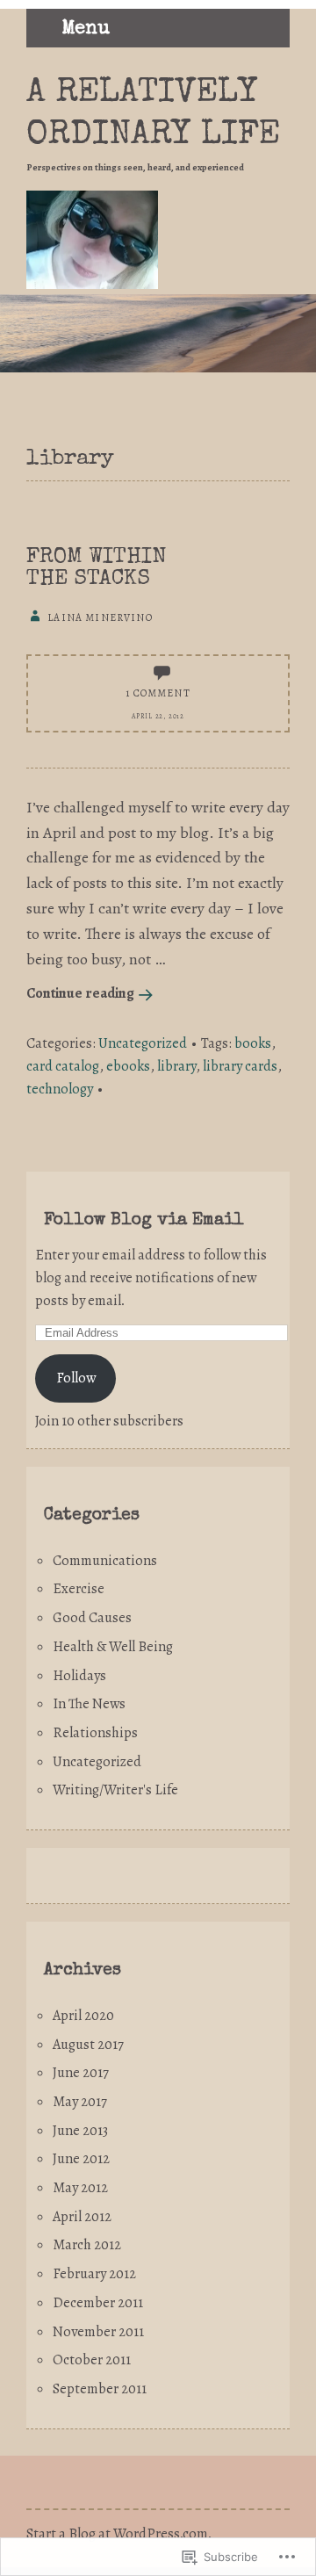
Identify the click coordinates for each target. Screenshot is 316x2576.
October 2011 (92, 2360)
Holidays (79, 1676)
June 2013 (80, 2131)
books (253, 1043)
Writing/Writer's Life (115, 1790)
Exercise (79, 1589)
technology (60, 1089)
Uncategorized (143, 1043)
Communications (105, 1561)
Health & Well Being (113, 1647)
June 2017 (81, 2073)
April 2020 (83, 2016)
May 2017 (80, 2102)
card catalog (63, 1066)
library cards (240, 1066)
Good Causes (92, 1618)
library (176, 1066)
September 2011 (100, 2389)
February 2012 (94, 2274)
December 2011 (98, 2303)
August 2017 (88, 2045)
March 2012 (87, 2245)
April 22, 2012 (158, 716)
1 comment (158, 693)
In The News (89, 1704)
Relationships (95, 1733)
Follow (76, 1378)
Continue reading (80, 993)
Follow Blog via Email (144, 1221)
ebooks (128, 1066)
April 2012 (82, 2217)
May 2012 (80, 2188)
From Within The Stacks (96, 568)
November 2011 (98, 2332)
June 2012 (81, 2159)
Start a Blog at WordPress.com (117, 2534)
